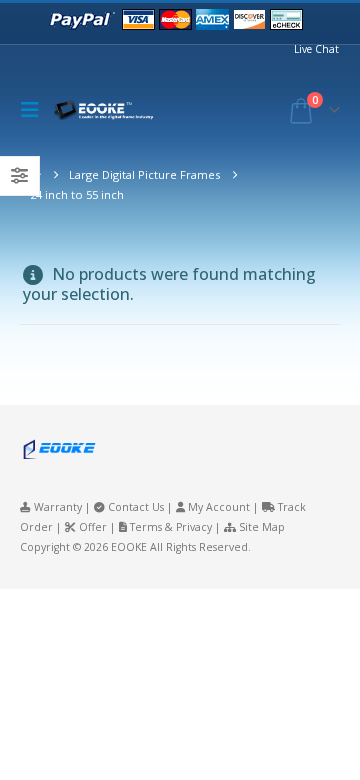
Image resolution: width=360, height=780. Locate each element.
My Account (219, 507)
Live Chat (316, 49)
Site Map (262, 527)
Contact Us (136, 507)
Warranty (58, 507)
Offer (93, 527)
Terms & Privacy (171, 527)
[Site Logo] (109, 110)
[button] (35, 110)
